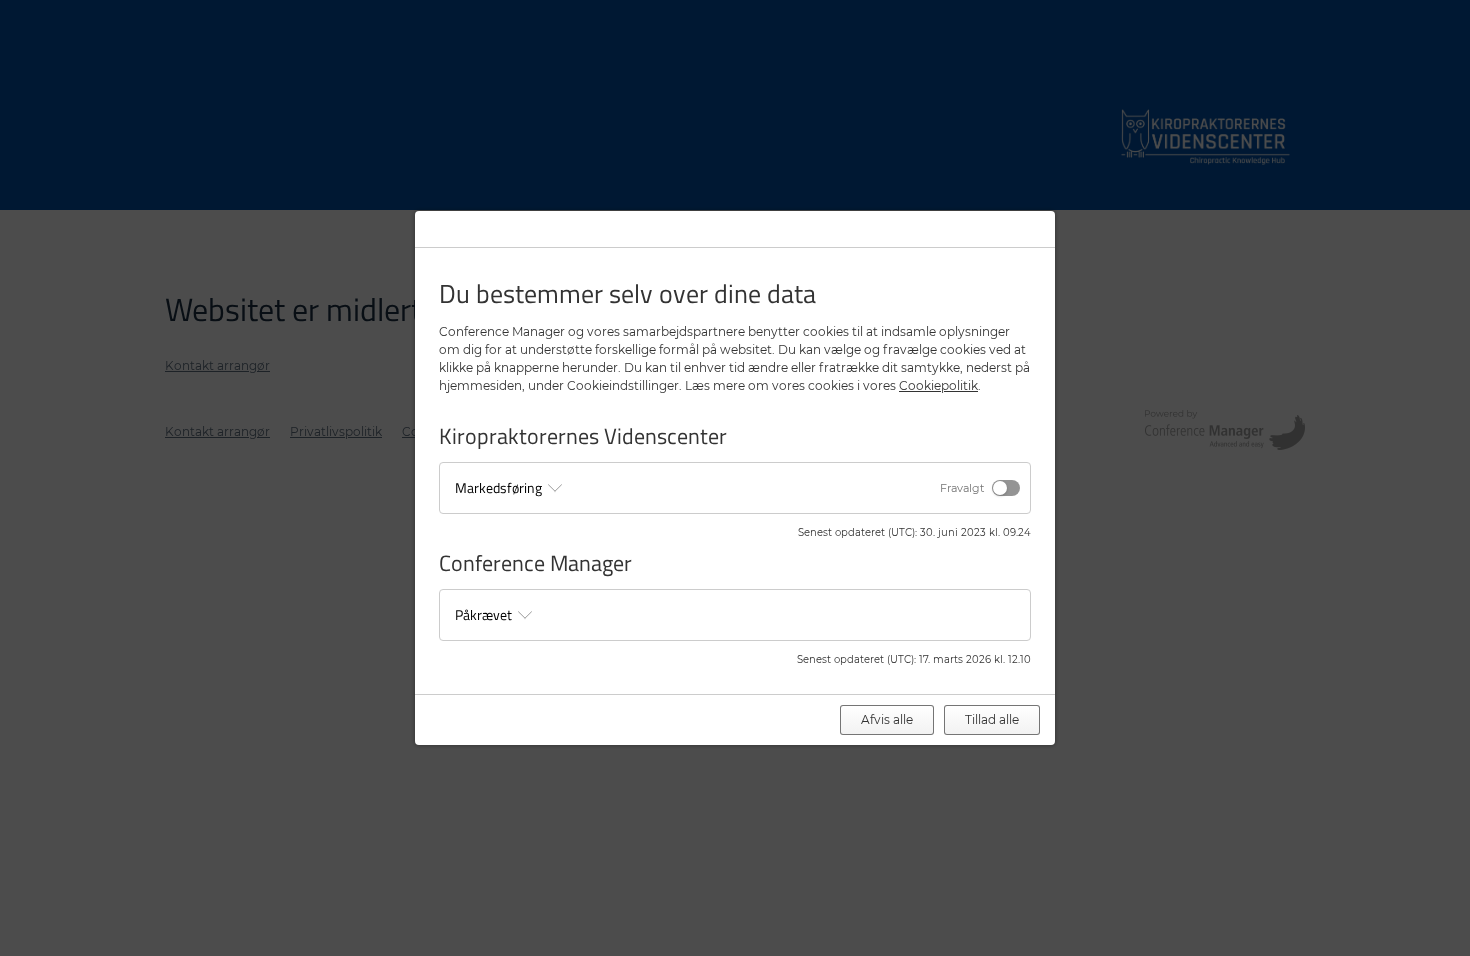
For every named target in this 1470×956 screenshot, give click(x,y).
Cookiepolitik (938, 385)
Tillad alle (992, 719)
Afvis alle (887, 719)
